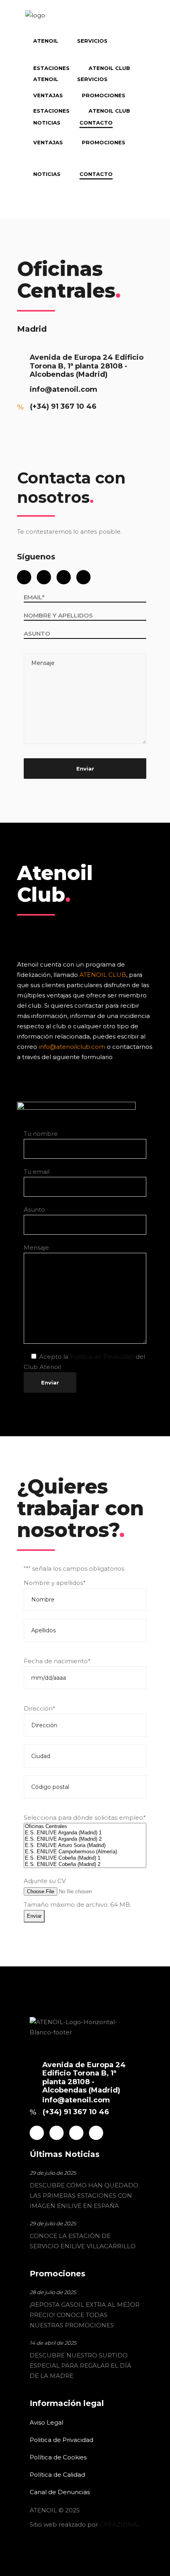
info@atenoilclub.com (72, 1047)
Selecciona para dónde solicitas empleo (85, 1818)
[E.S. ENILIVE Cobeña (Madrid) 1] (85, 1858)
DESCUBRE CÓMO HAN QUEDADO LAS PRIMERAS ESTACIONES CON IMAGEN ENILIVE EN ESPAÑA (84, 2195)
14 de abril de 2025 (53, 2343)
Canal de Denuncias (60, 2492)
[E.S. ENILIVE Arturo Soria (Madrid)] (85, 1845)
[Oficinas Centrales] (85, 1826)
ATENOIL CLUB (103, 975)
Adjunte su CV (45, 1881)
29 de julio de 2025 (53, 2173)
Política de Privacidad (102, 1357)
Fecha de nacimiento (57, 1661)
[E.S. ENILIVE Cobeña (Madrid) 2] (85, 1864)
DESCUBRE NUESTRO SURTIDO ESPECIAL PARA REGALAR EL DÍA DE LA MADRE (80, 2365)
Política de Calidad (57, 2475)
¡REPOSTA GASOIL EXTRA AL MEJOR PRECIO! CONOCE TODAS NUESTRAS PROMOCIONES (85, 2315)
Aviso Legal (46, 2422)
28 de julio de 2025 (53, 2292)
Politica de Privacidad (61, 2440)
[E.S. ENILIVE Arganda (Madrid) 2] (85, 1839)
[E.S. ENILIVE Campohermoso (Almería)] (85, 1852)
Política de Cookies (58, 2457)
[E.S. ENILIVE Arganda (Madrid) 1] (85, 1833)
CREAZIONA (119, 2524)
